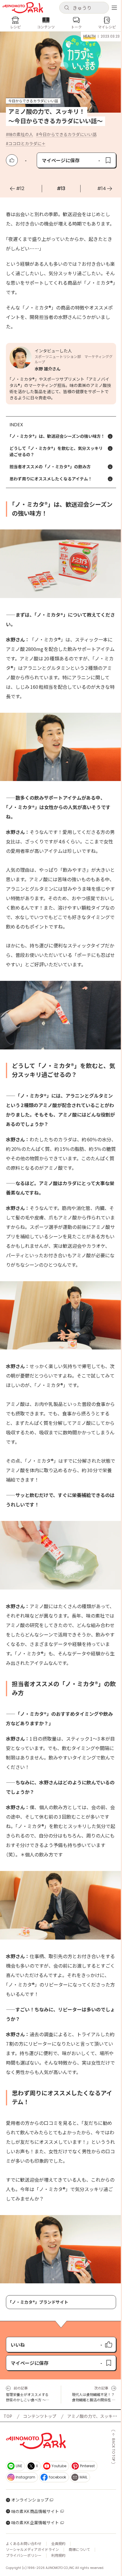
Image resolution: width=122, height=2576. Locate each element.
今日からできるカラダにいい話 (68, 134)
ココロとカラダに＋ (27, 143)
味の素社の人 (21, 134)
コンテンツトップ (40, 2416)
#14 (102, 188)
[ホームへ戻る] (23, 8)
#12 (20, 188)
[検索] (67, 8)
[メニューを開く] (114, 8)
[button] (84, 8)
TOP (8, 2416)
